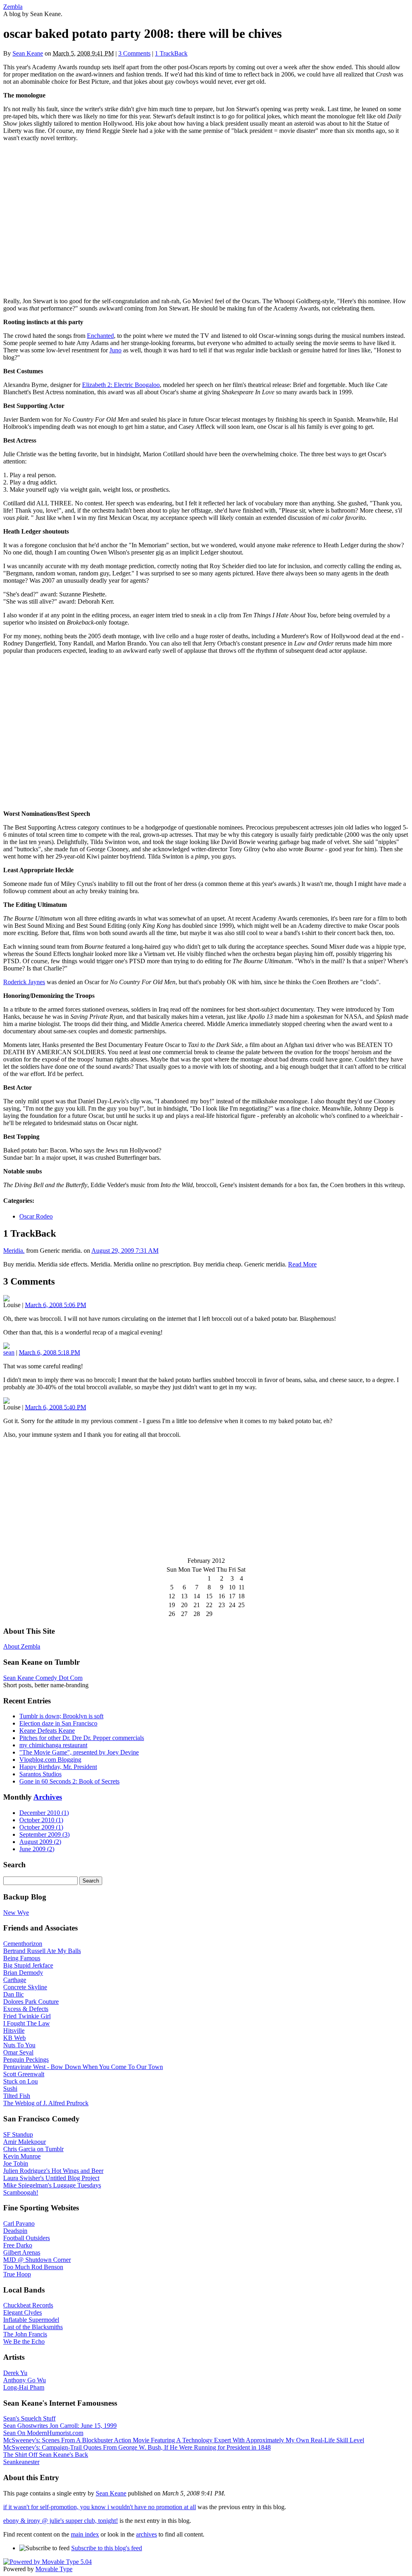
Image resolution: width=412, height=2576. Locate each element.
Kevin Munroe (22, 2156)
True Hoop (17, 2274)
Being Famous (22, 1958)
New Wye (16, 1913)
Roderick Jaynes (24, 982)
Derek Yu (15, 2373)
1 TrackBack (171, 53)
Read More (302, 1264)
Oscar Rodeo (36, 1216)
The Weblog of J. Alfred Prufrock (46, 2103)
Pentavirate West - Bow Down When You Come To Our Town (83, 2067)
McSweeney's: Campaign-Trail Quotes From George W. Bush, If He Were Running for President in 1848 (137, 2447)
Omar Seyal (18, 2052)
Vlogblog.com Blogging (50, 1760)
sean (9, 1352)
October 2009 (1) (41, 1827)
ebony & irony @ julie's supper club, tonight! (61, 2521)
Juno (115, 350)
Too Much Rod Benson (33, 2267)
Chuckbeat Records (28, 2305)
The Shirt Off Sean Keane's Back (46, 2455)
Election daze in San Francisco (58, 1723)
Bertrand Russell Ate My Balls (42, 1951)
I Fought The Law (27, 2023)
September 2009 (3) (44, 1834)
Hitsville (14, 2031)
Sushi (10, 2089)
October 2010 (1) (41, 1820)
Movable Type (54, 2569)
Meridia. (14, 1251)
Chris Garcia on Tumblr (33, 2149)
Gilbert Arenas (22, 2252)
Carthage (15, 1980)
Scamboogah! (21, 2192)
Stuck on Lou (21, 2081)
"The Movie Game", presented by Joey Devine (79, 1752)
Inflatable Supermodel (31, 2320)
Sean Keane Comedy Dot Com (43, 1678)
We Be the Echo (24, 2341)
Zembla (13, 7)
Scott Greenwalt (24, 2074)
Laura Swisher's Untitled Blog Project (51, 2178)
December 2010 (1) (44, 1813)
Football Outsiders (27, 2238)
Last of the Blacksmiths (33, 2327)
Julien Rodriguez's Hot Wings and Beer (53, 2171)
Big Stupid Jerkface (28, 1965)
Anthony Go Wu (25, 2380)
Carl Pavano (19, 2223)
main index (85, 2534)
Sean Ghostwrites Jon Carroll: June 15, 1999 (60, 2426)
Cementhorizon (23, 1944)
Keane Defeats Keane (47, 1731)
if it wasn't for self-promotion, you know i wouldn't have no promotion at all (100, 2507)
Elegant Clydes (23, 2312)
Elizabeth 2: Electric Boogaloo (121, 385)
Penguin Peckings (26, 2060)
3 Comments (134, 53)
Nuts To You (19, 2045)
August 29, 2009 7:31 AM (125, 1251)
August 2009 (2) (40, 1842)
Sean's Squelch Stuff (29, 2418)
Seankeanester (21, 2462)
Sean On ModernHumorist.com (43, 2433)
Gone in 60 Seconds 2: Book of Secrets (69, 1781)
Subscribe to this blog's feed (107, 2548)
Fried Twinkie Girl (27, 2016)
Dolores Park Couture (31, 2002)
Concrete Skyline (25, 1987)
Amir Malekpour (25, 2142)
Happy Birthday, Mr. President (58, 1767)
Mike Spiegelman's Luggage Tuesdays (52, 2185)
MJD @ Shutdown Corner (37, 2260)
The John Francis (25, 2334)
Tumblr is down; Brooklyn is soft (61, 1716)
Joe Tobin (16, 2163)
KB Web (14, 2038)
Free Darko (18, 2245)
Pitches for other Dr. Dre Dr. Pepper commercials (82, 1738)
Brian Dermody (23, 1973)
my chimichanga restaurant (53, 1745)
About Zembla (22, 1646)
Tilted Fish (17, 2096)
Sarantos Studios (40, 1774)
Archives (48, 1797)
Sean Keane (28, 53)
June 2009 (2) (37, 1849)
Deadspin (15, 2231)
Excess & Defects (26, 2009)
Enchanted (100, 336)
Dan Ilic (13, 1994)
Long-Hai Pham (24, 2387)
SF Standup (18, 2134)
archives (146, 2534)
